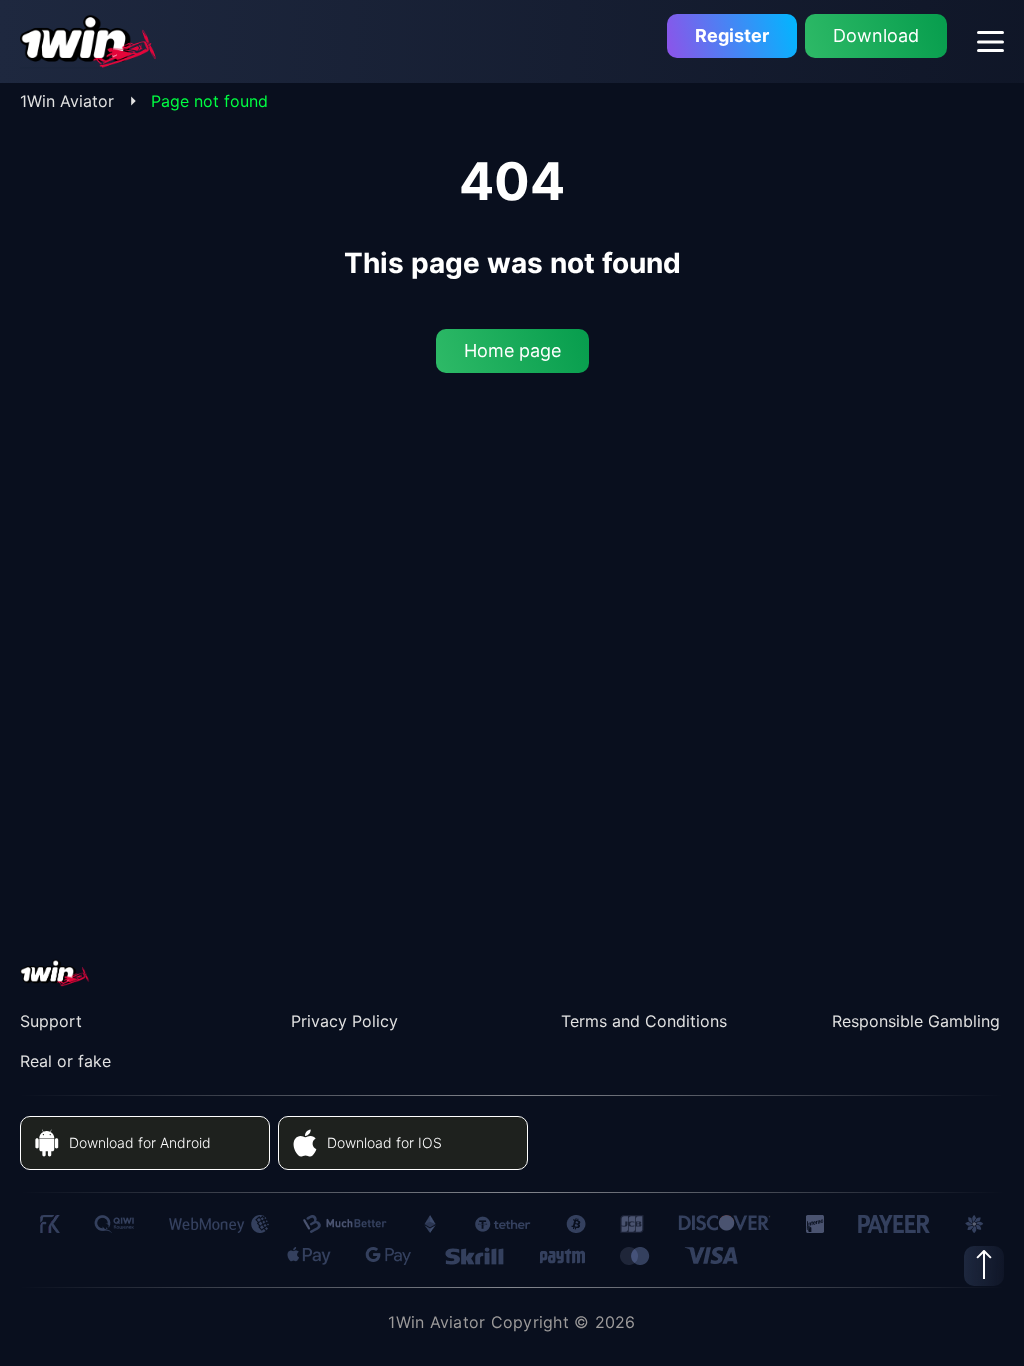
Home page (512, 350)
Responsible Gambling (916, 1021)
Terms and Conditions (644, 1021)
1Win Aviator (67, 101)
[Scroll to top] (984, 1266)
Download (876, 35)
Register (732, 35)
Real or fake (65, 1061)
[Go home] (89, 41)
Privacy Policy (344, 1021)
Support (51, 1021)
